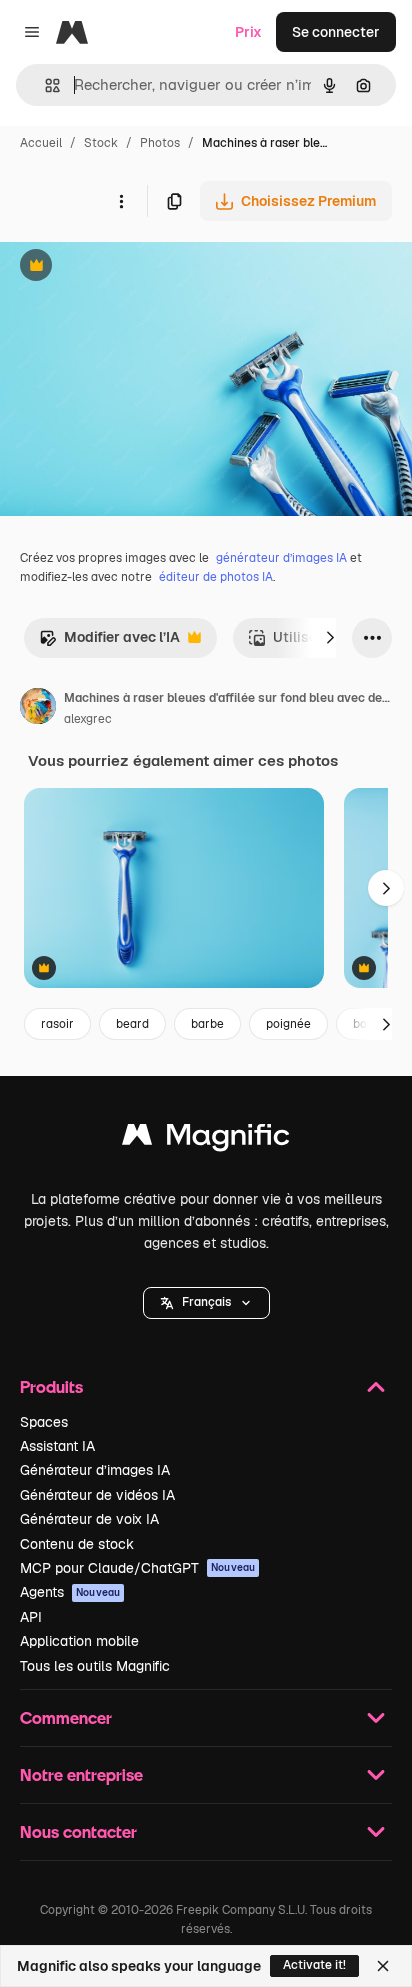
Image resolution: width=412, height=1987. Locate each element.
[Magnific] (206, 1139)
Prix (248, 32)
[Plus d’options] (121, 201)
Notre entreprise (81, 1774)
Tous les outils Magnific (95, 1666)
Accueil (41, 143)
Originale (132, 267)
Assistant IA (57, 1446)
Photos (160, 143)
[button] (206, 1303)
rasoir (57, 1024)
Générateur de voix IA (89, 1519)
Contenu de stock (77, 1544)
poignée (288, 1024)
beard (132, 1024)
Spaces (44, 1422)
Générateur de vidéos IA (97, 1495)
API (31, 1617)
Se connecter (336, 32)
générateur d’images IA (281, 558)
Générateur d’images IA (95, 1470)
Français (206, 1302)
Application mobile (79, 1641)
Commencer (66, 1717)
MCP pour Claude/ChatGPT (137, 1568)
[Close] (383, 1966)
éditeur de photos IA (216, 577)
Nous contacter (78, 1831)
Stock (101, 143)
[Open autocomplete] (44, 85)
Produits (51, 1386)
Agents (70, 1592)
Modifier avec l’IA (109, 642)
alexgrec (88, 719)
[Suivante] (330, 638)
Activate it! (314, 1965)
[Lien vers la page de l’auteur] (38, 709)
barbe (207, 1024)
